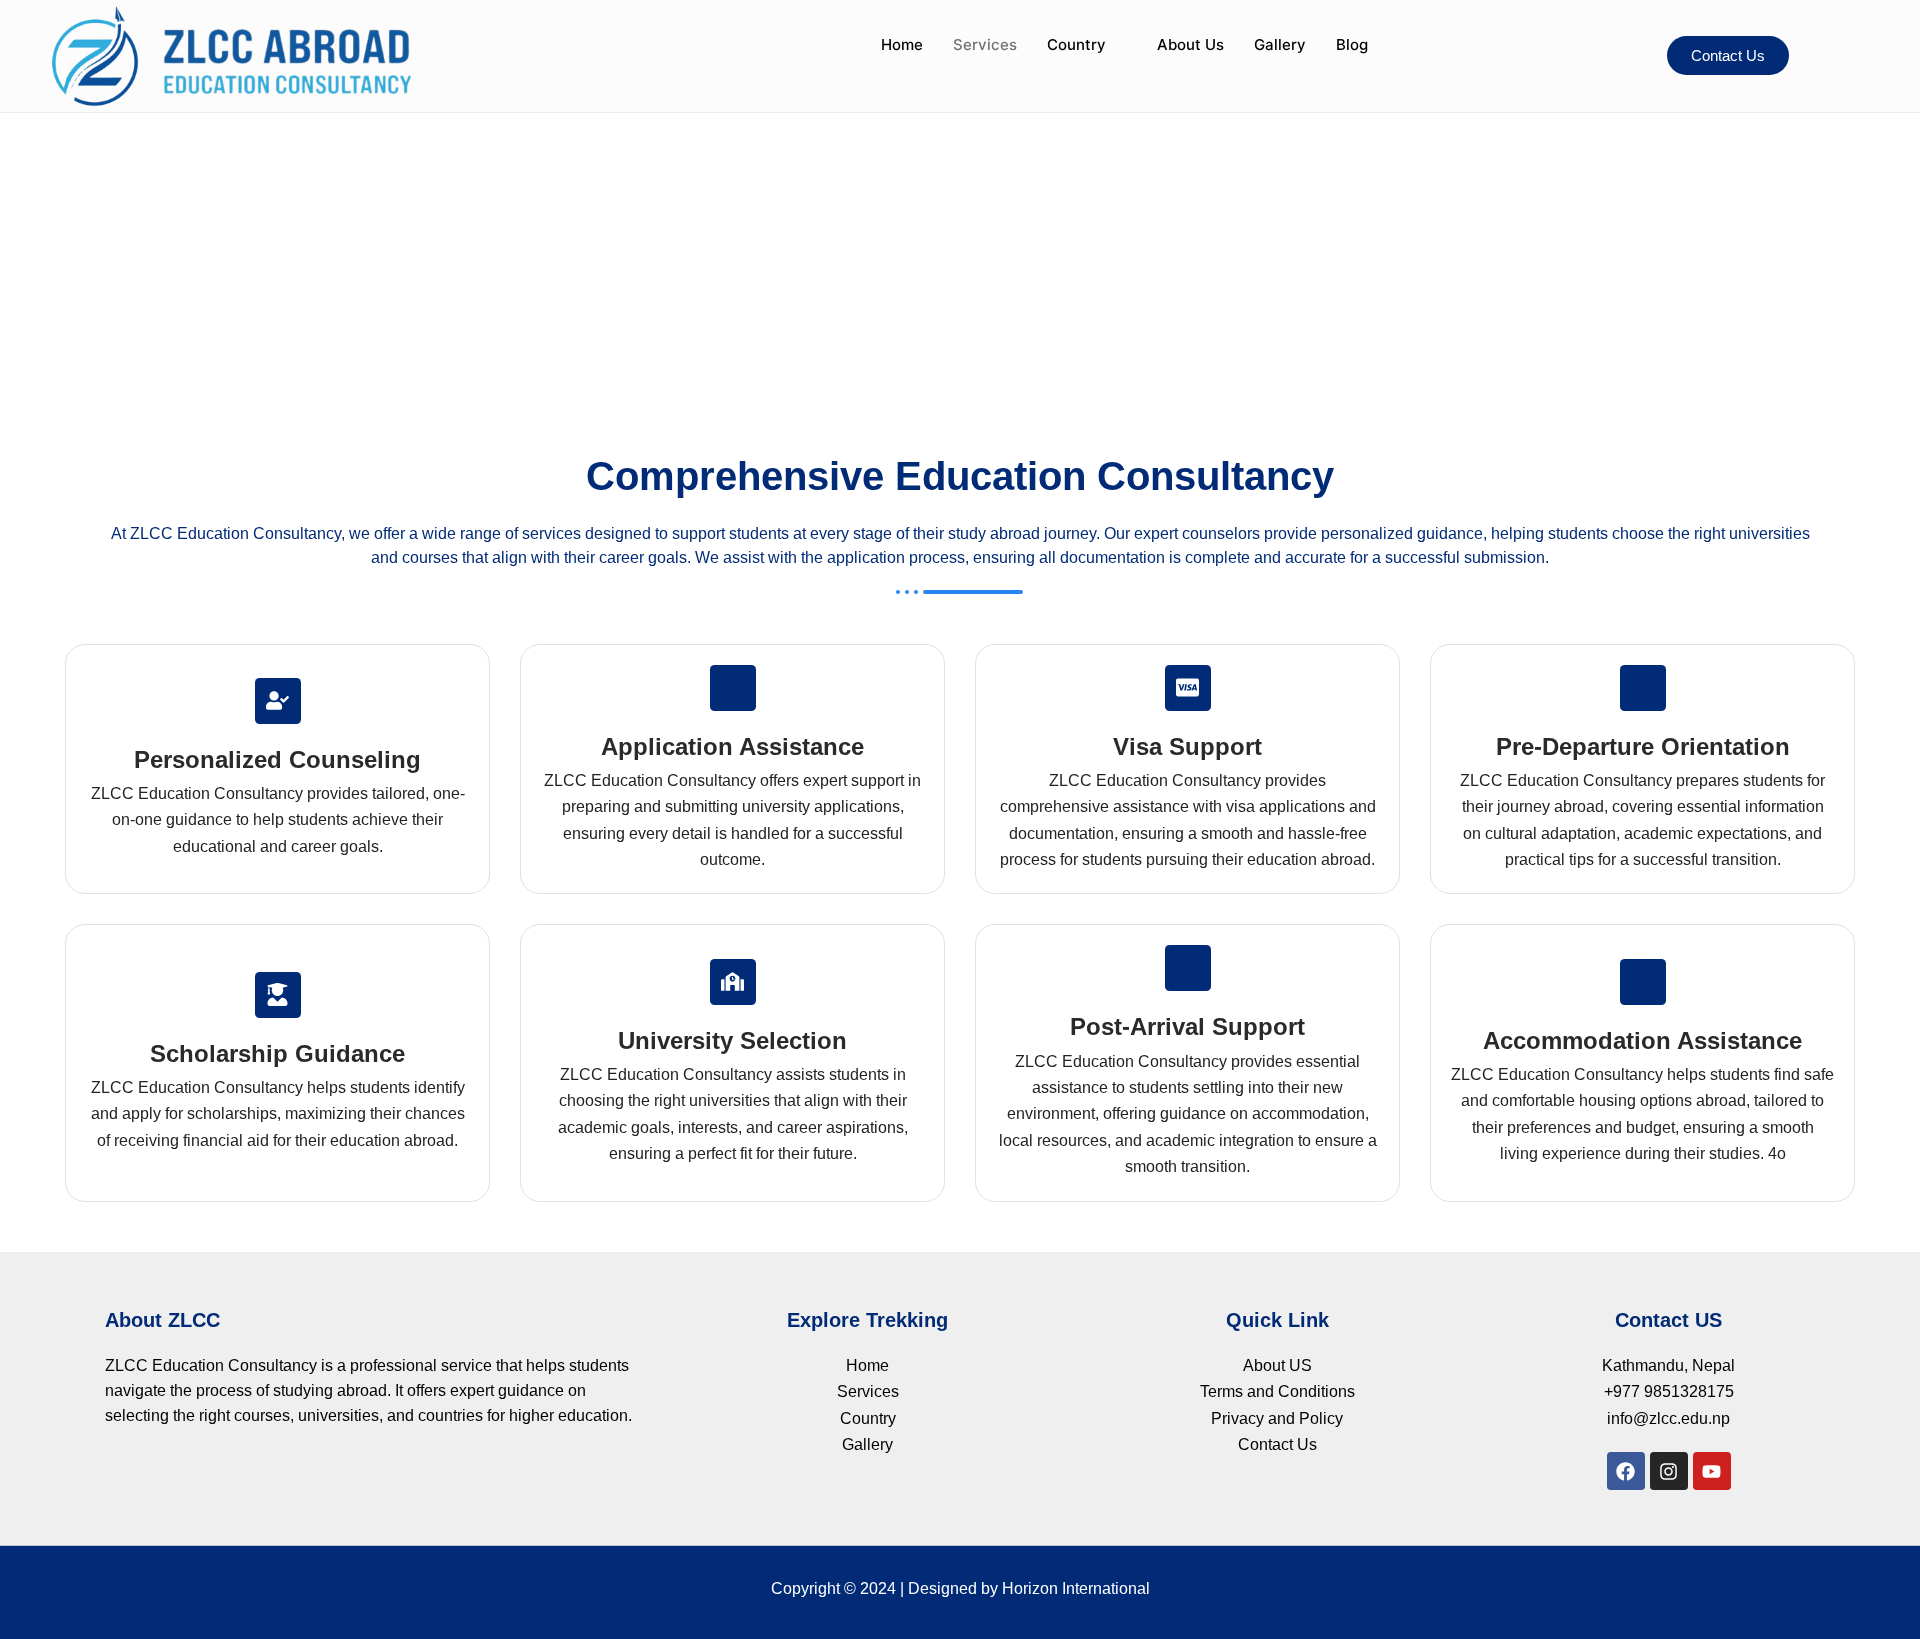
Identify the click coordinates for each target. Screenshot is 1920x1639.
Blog (1352, 44)
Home (902, 44)
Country (1076, 44)
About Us (1190, 44)
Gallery (1280, 44)
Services (985, 44)
